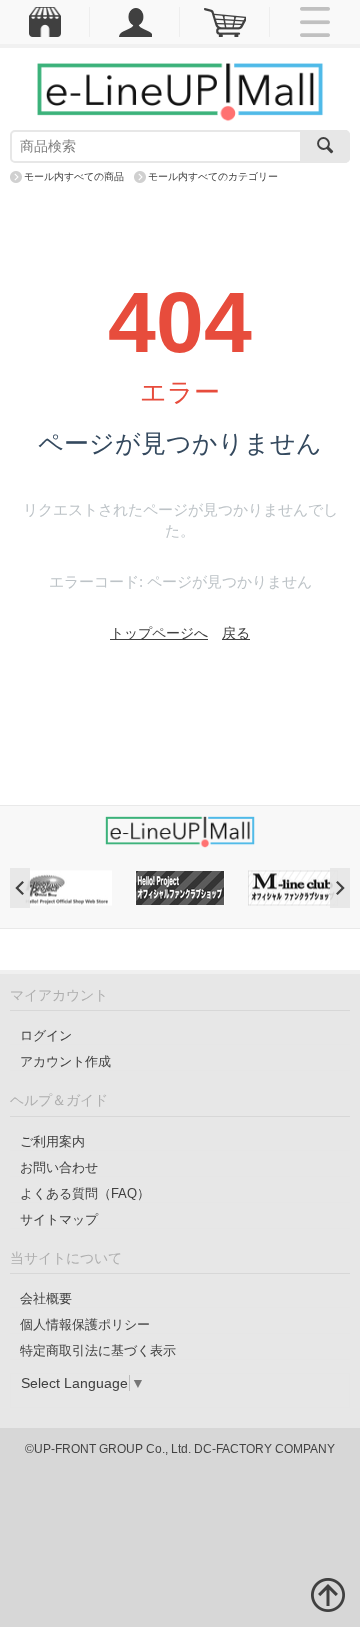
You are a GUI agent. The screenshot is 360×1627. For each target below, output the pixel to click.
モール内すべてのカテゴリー (213, 176)
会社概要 (46, 1298)
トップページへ (159, 633)
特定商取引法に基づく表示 (98, 1350)
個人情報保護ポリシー (85, 1324)
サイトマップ (59, 1219)
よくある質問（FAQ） (85, 1193)
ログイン (46, 1035)
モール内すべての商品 (74, 176)
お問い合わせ (59, 1167)
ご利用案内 (52, 1141)
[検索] (325, 146)
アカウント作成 (65, 1061)
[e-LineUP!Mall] (180, 91)
